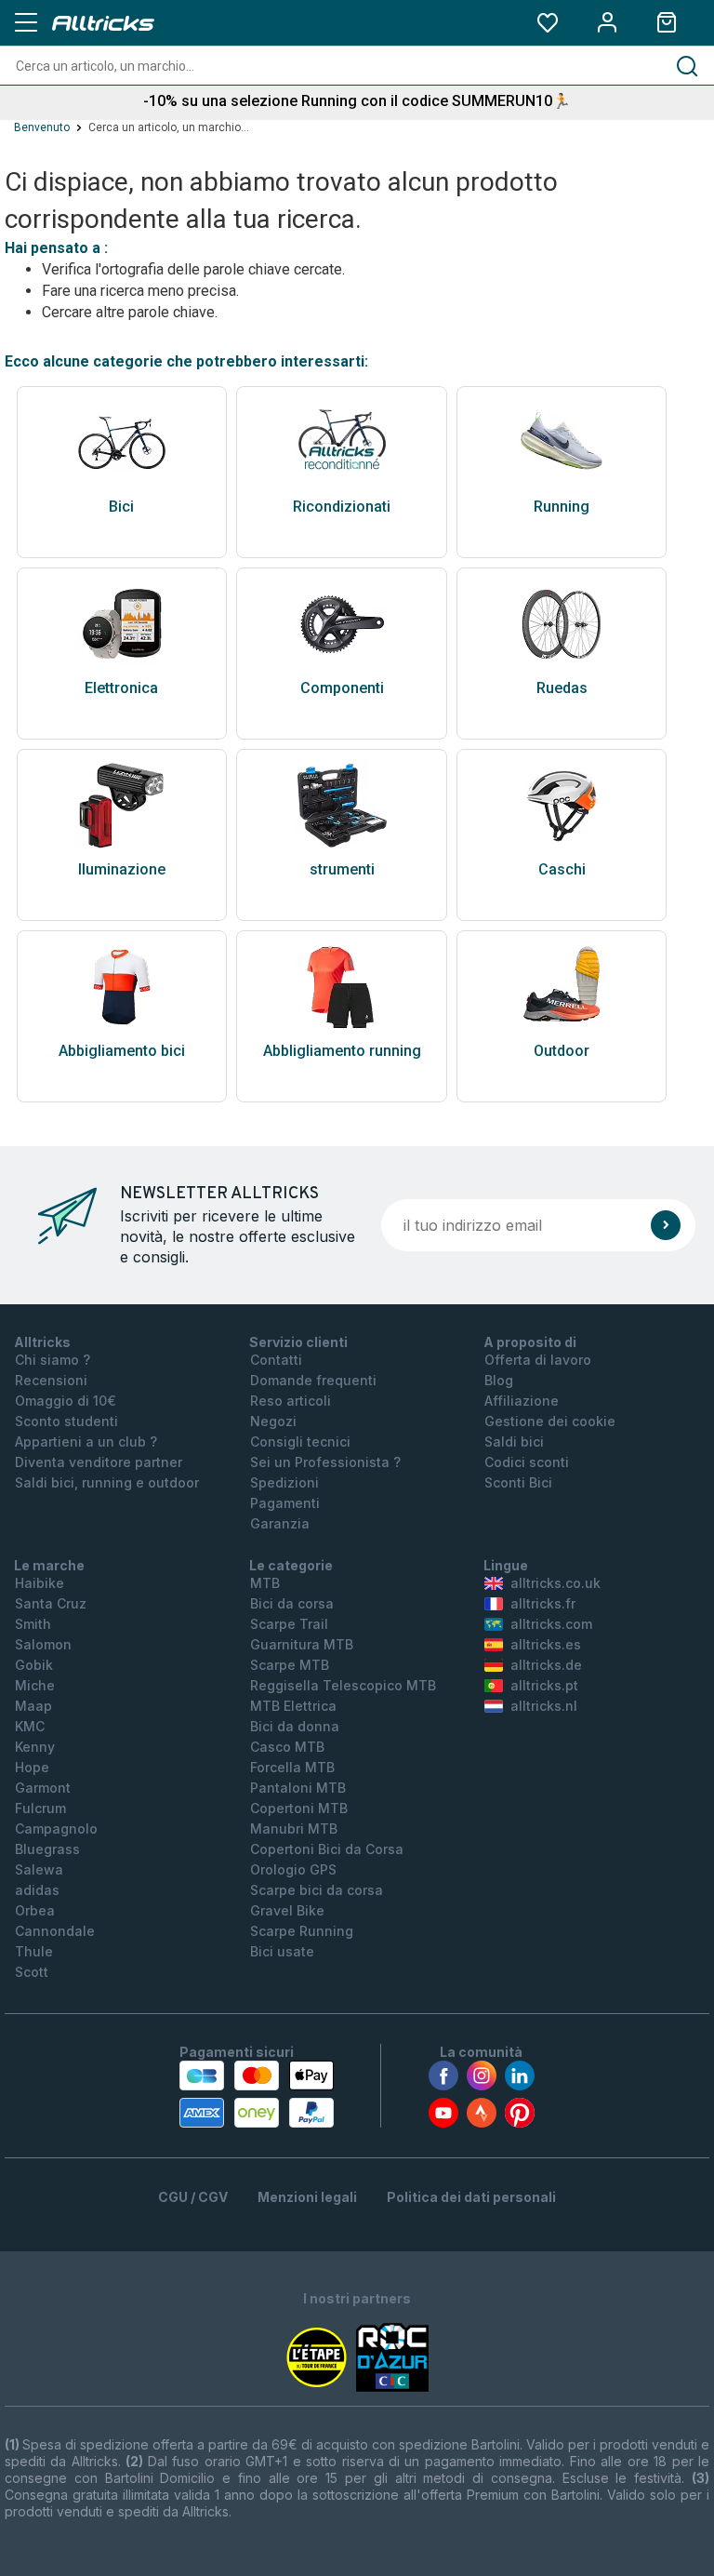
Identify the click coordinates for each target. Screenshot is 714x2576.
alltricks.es (546, 1644)
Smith (33, 1624)
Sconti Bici (518, 1482)
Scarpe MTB (290, 1665)
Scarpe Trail (289, 1624)
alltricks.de (546, 1665)
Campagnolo (56, 1829)
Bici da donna (295, 1726)
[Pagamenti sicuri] (257, 2094)
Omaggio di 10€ (66, 1401)
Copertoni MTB (299, 1808)
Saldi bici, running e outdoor (107, 1482)
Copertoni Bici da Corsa (327, 1849)
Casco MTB (287, 1747)
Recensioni (51, 1380)
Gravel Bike (287, 1910)
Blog (499, 1380)
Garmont (43, 1788)
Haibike (40, 1583)
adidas (37, 1890)
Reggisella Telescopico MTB (343, 1685)
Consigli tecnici (300, 1441)
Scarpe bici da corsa (317, 1890)
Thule (34, 1951)
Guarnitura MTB (302, 1644)
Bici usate (282, 1951)
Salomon (43, 1644)
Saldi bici (514, 1441)
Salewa (39, 1869)
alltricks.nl (544, 1706)
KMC (30, 1726)
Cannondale (55, 1931)
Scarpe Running (302, 1931)
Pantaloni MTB (298, 1788)
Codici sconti (527, 1462)
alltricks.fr (543, 1603)
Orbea (35, 1910)
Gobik (34, 1665)
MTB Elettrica (293, 1706)
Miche (35, 1685)
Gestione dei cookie (550, 1421)
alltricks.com (551, 1624)
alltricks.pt (544, 1685)
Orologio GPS (293, 1869)
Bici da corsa (292, 1603)
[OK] (666, 1225)
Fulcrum (40, 1808)
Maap (33, 1706)
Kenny (35, 1747)
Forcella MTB (292, 1767)
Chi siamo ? (53, 1360)
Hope (32, 1767)
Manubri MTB (294, 1829)
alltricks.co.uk (555, 1583)
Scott (32, 1972)
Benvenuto (42, 127)
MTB (265, 1583)
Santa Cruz (51, 1603)
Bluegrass (47, 1849)
